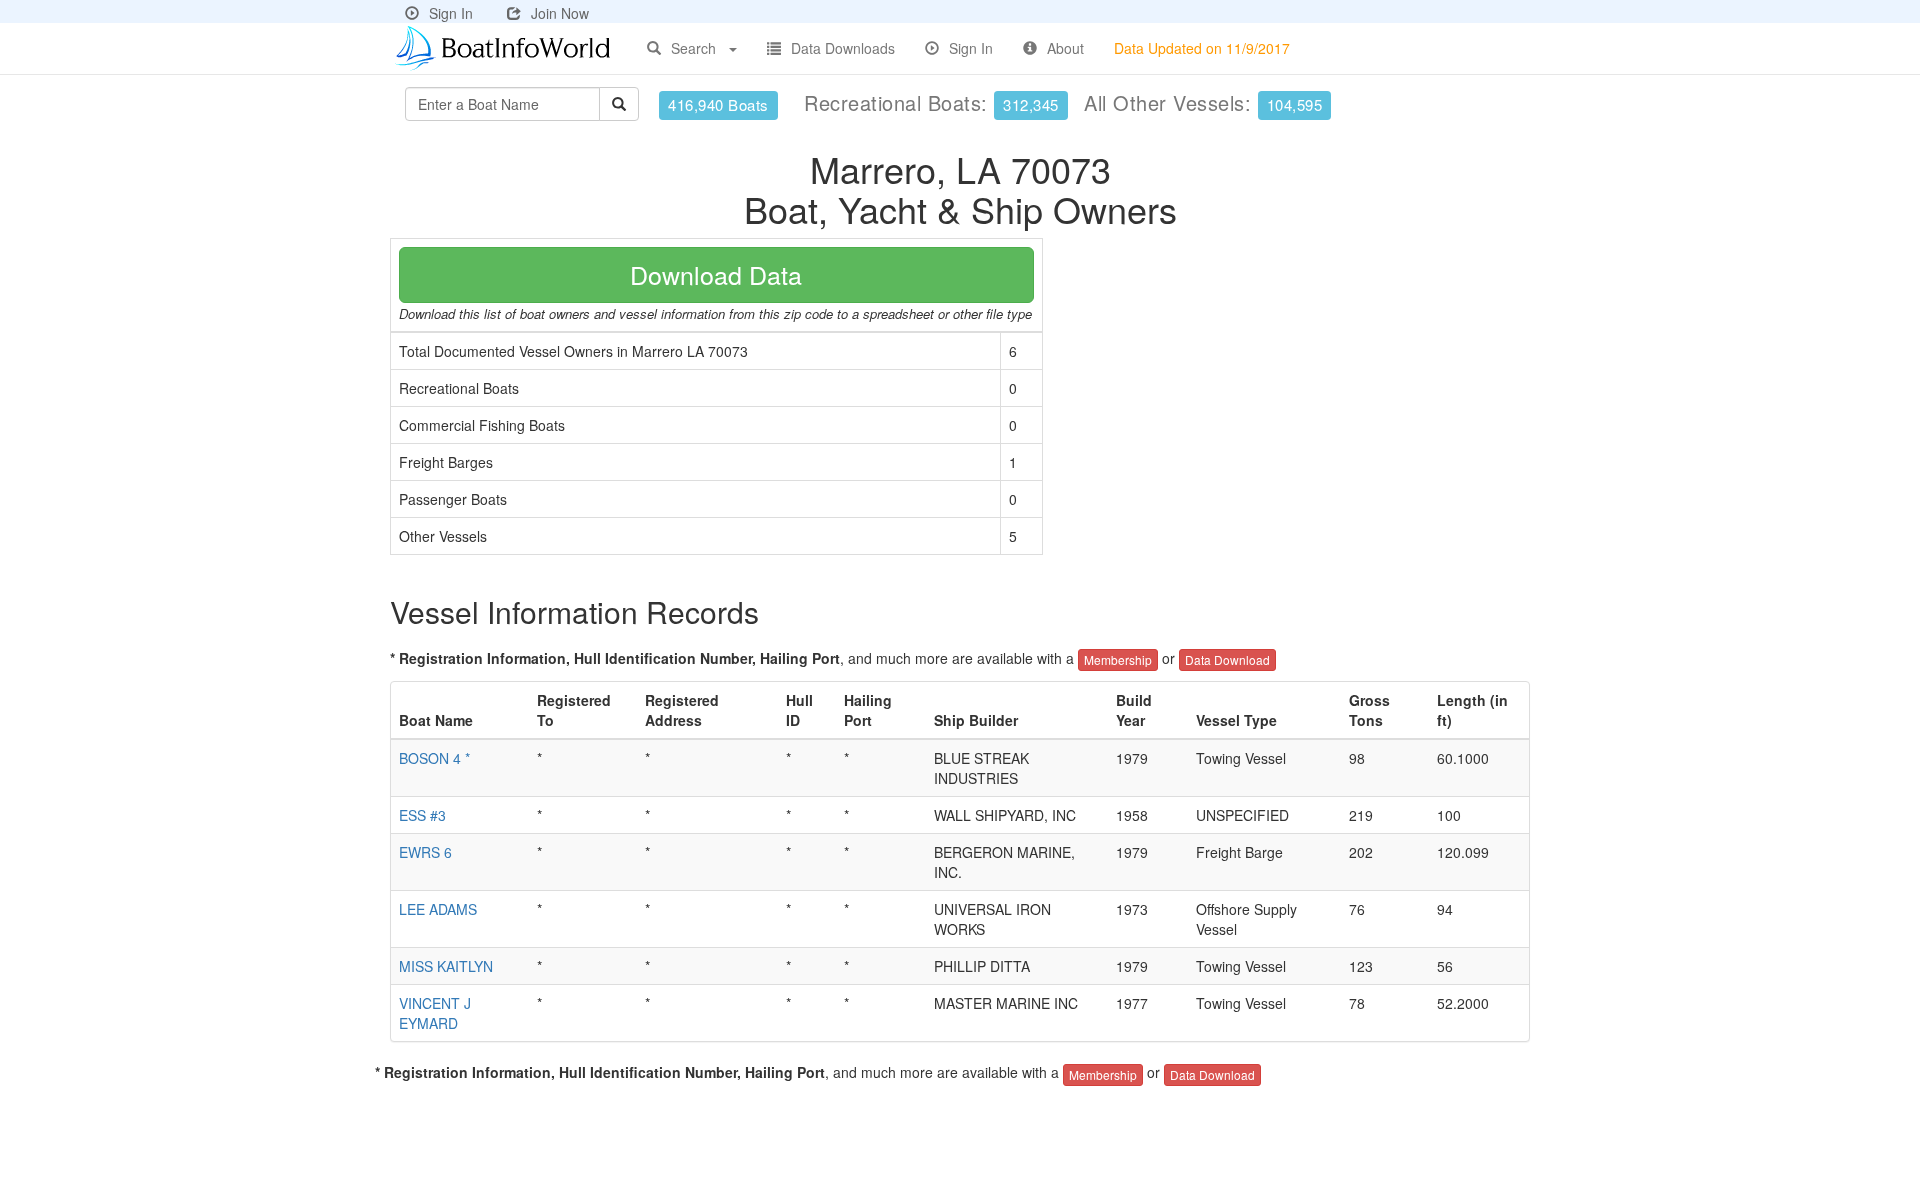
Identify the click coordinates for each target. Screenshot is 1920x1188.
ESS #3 (422, 815)
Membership (1118, 659)
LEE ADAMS (438, 909)
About (1065, 48)
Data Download (1227, 659)
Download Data (716, 274)
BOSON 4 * (434, 758)
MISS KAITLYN (446, 966)
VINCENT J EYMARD (435, 1013)
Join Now (560, 13)
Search (693, 48)
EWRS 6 (425, 852)
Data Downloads (843, 48)
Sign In (451, 13)
